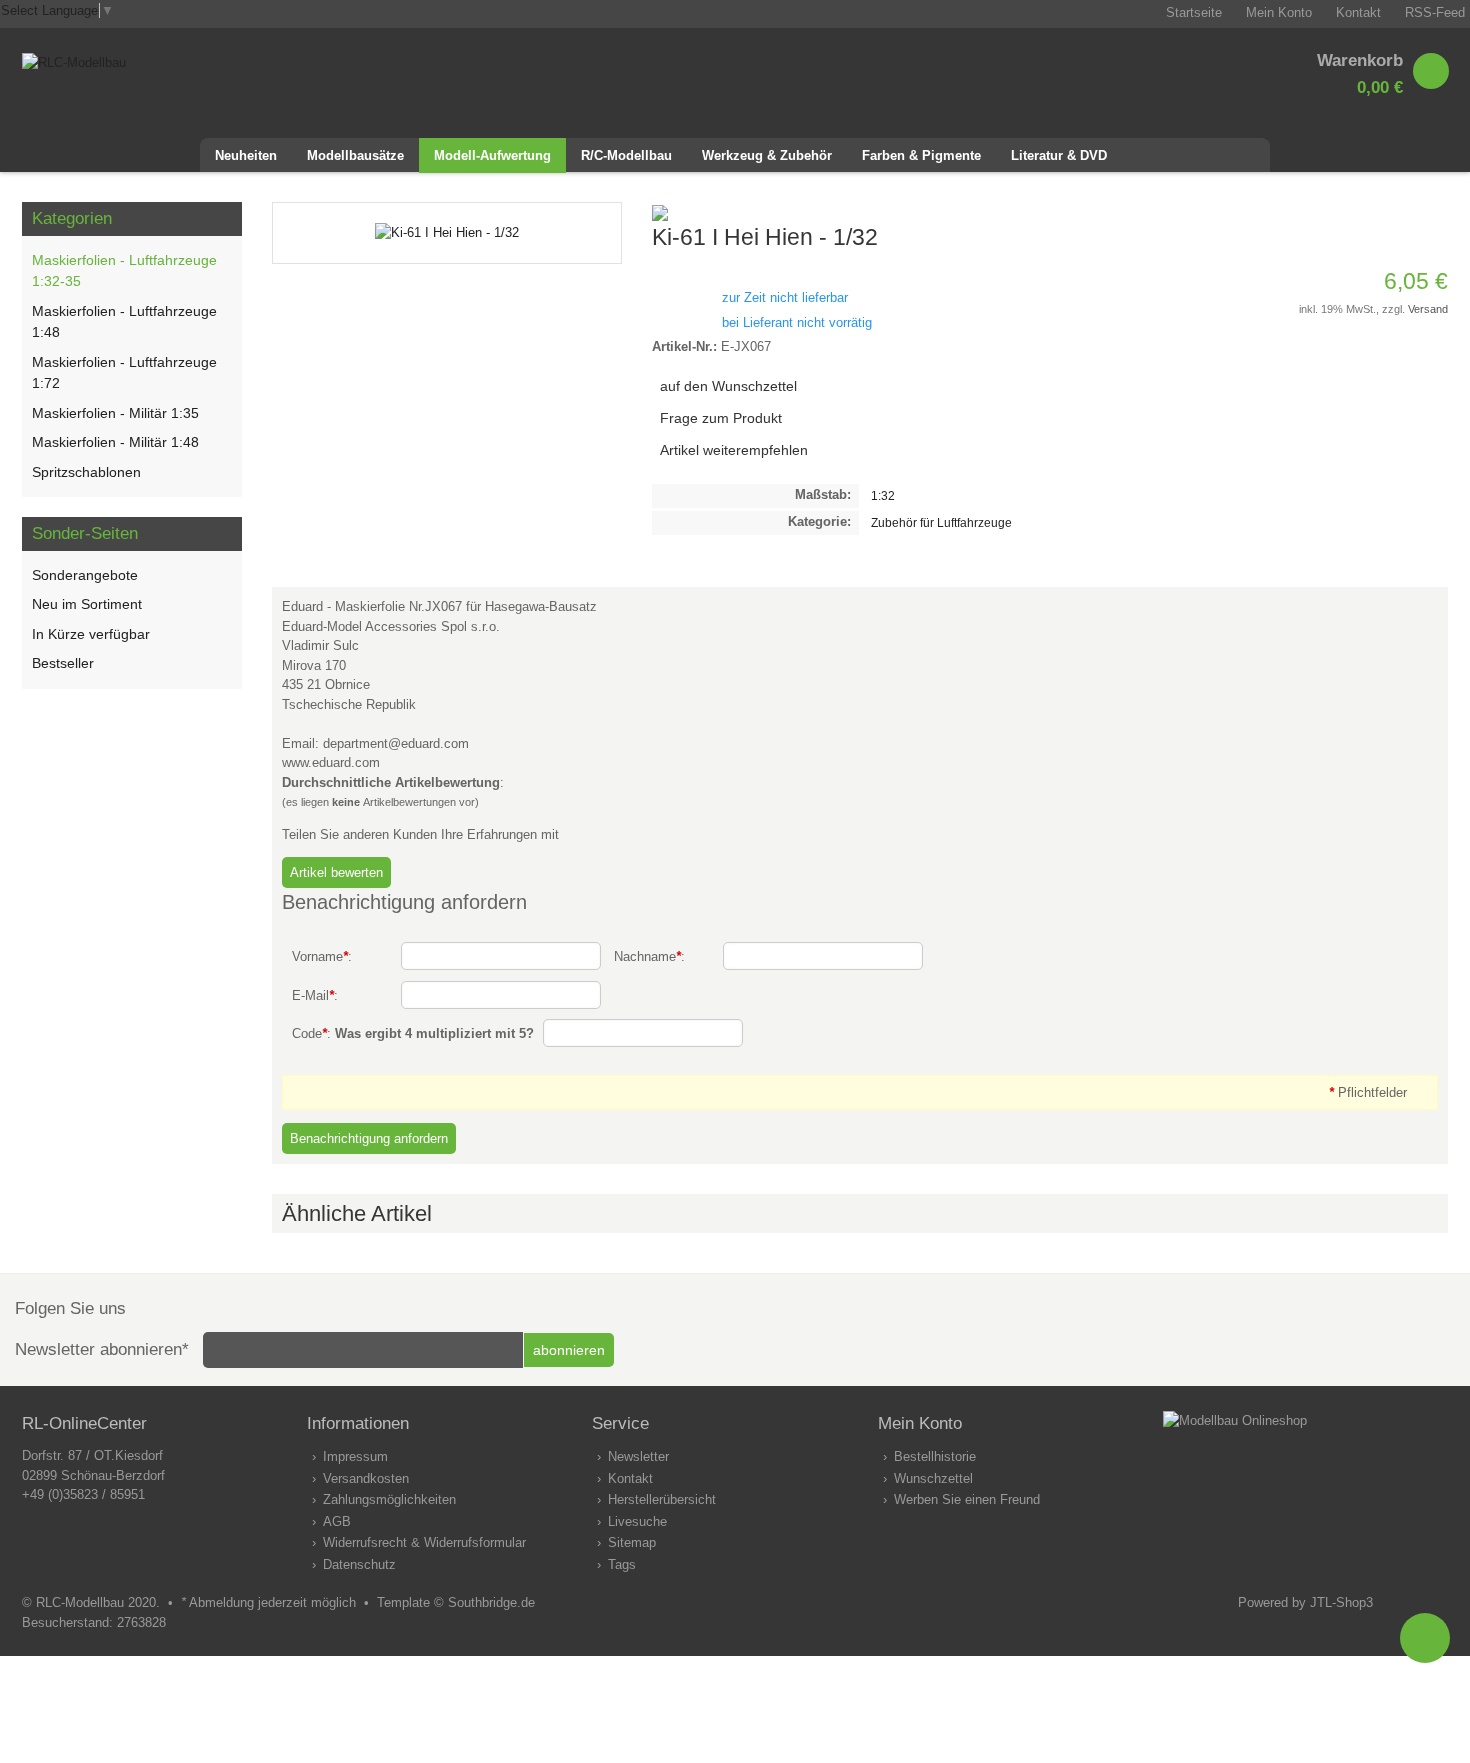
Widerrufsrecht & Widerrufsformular (424, 1542)
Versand (1428, 309)
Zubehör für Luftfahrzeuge (941, 522)
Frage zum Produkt (721, 418)
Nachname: (649, 956)
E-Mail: (315, 995)
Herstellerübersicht (662, 1499)
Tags (622, 1564)
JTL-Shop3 (1341, 1602)
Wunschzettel (933, 1478)
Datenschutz (359, 1564)
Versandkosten (366, 1478)
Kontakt (630, 1478)
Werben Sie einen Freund (967, 1499)
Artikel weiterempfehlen (734, 450)
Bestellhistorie (935, 1456)
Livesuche (637, 1521)
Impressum (355, 1456)
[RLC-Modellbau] (74, 62)
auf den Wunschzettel (728, 386)
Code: (413, 1033)
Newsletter (638, 1456)
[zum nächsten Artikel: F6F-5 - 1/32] (1432, 212)
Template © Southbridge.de (456, 1602)
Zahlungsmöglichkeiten (389, 1499)
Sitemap (632, 1542)
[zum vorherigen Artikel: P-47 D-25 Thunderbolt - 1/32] (1408, 212)
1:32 (883, 495)
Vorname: (322, 956)
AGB (337, 1521)
